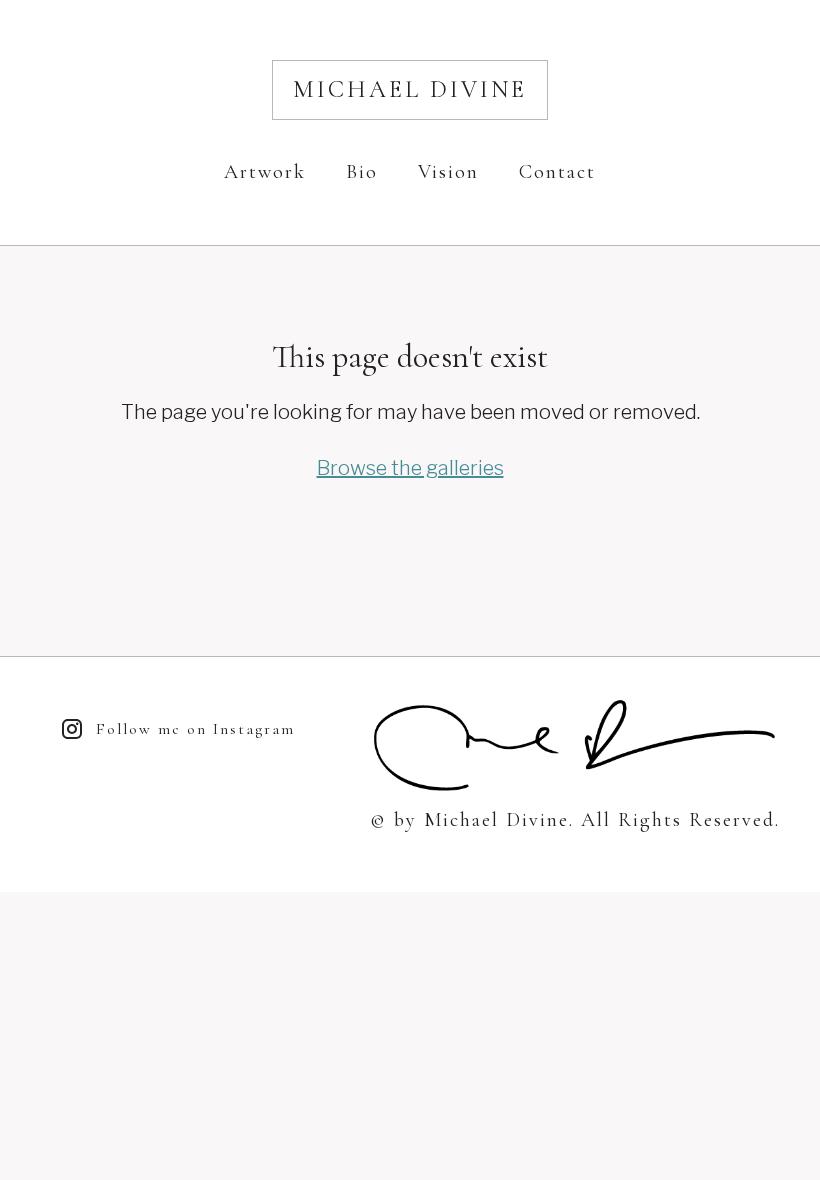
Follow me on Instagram (195, 729)
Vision (448, 172)
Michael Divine (410, 89)
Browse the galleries (410, 468)
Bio (362, 172)
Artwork (265, 172)
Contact (557, 172)
